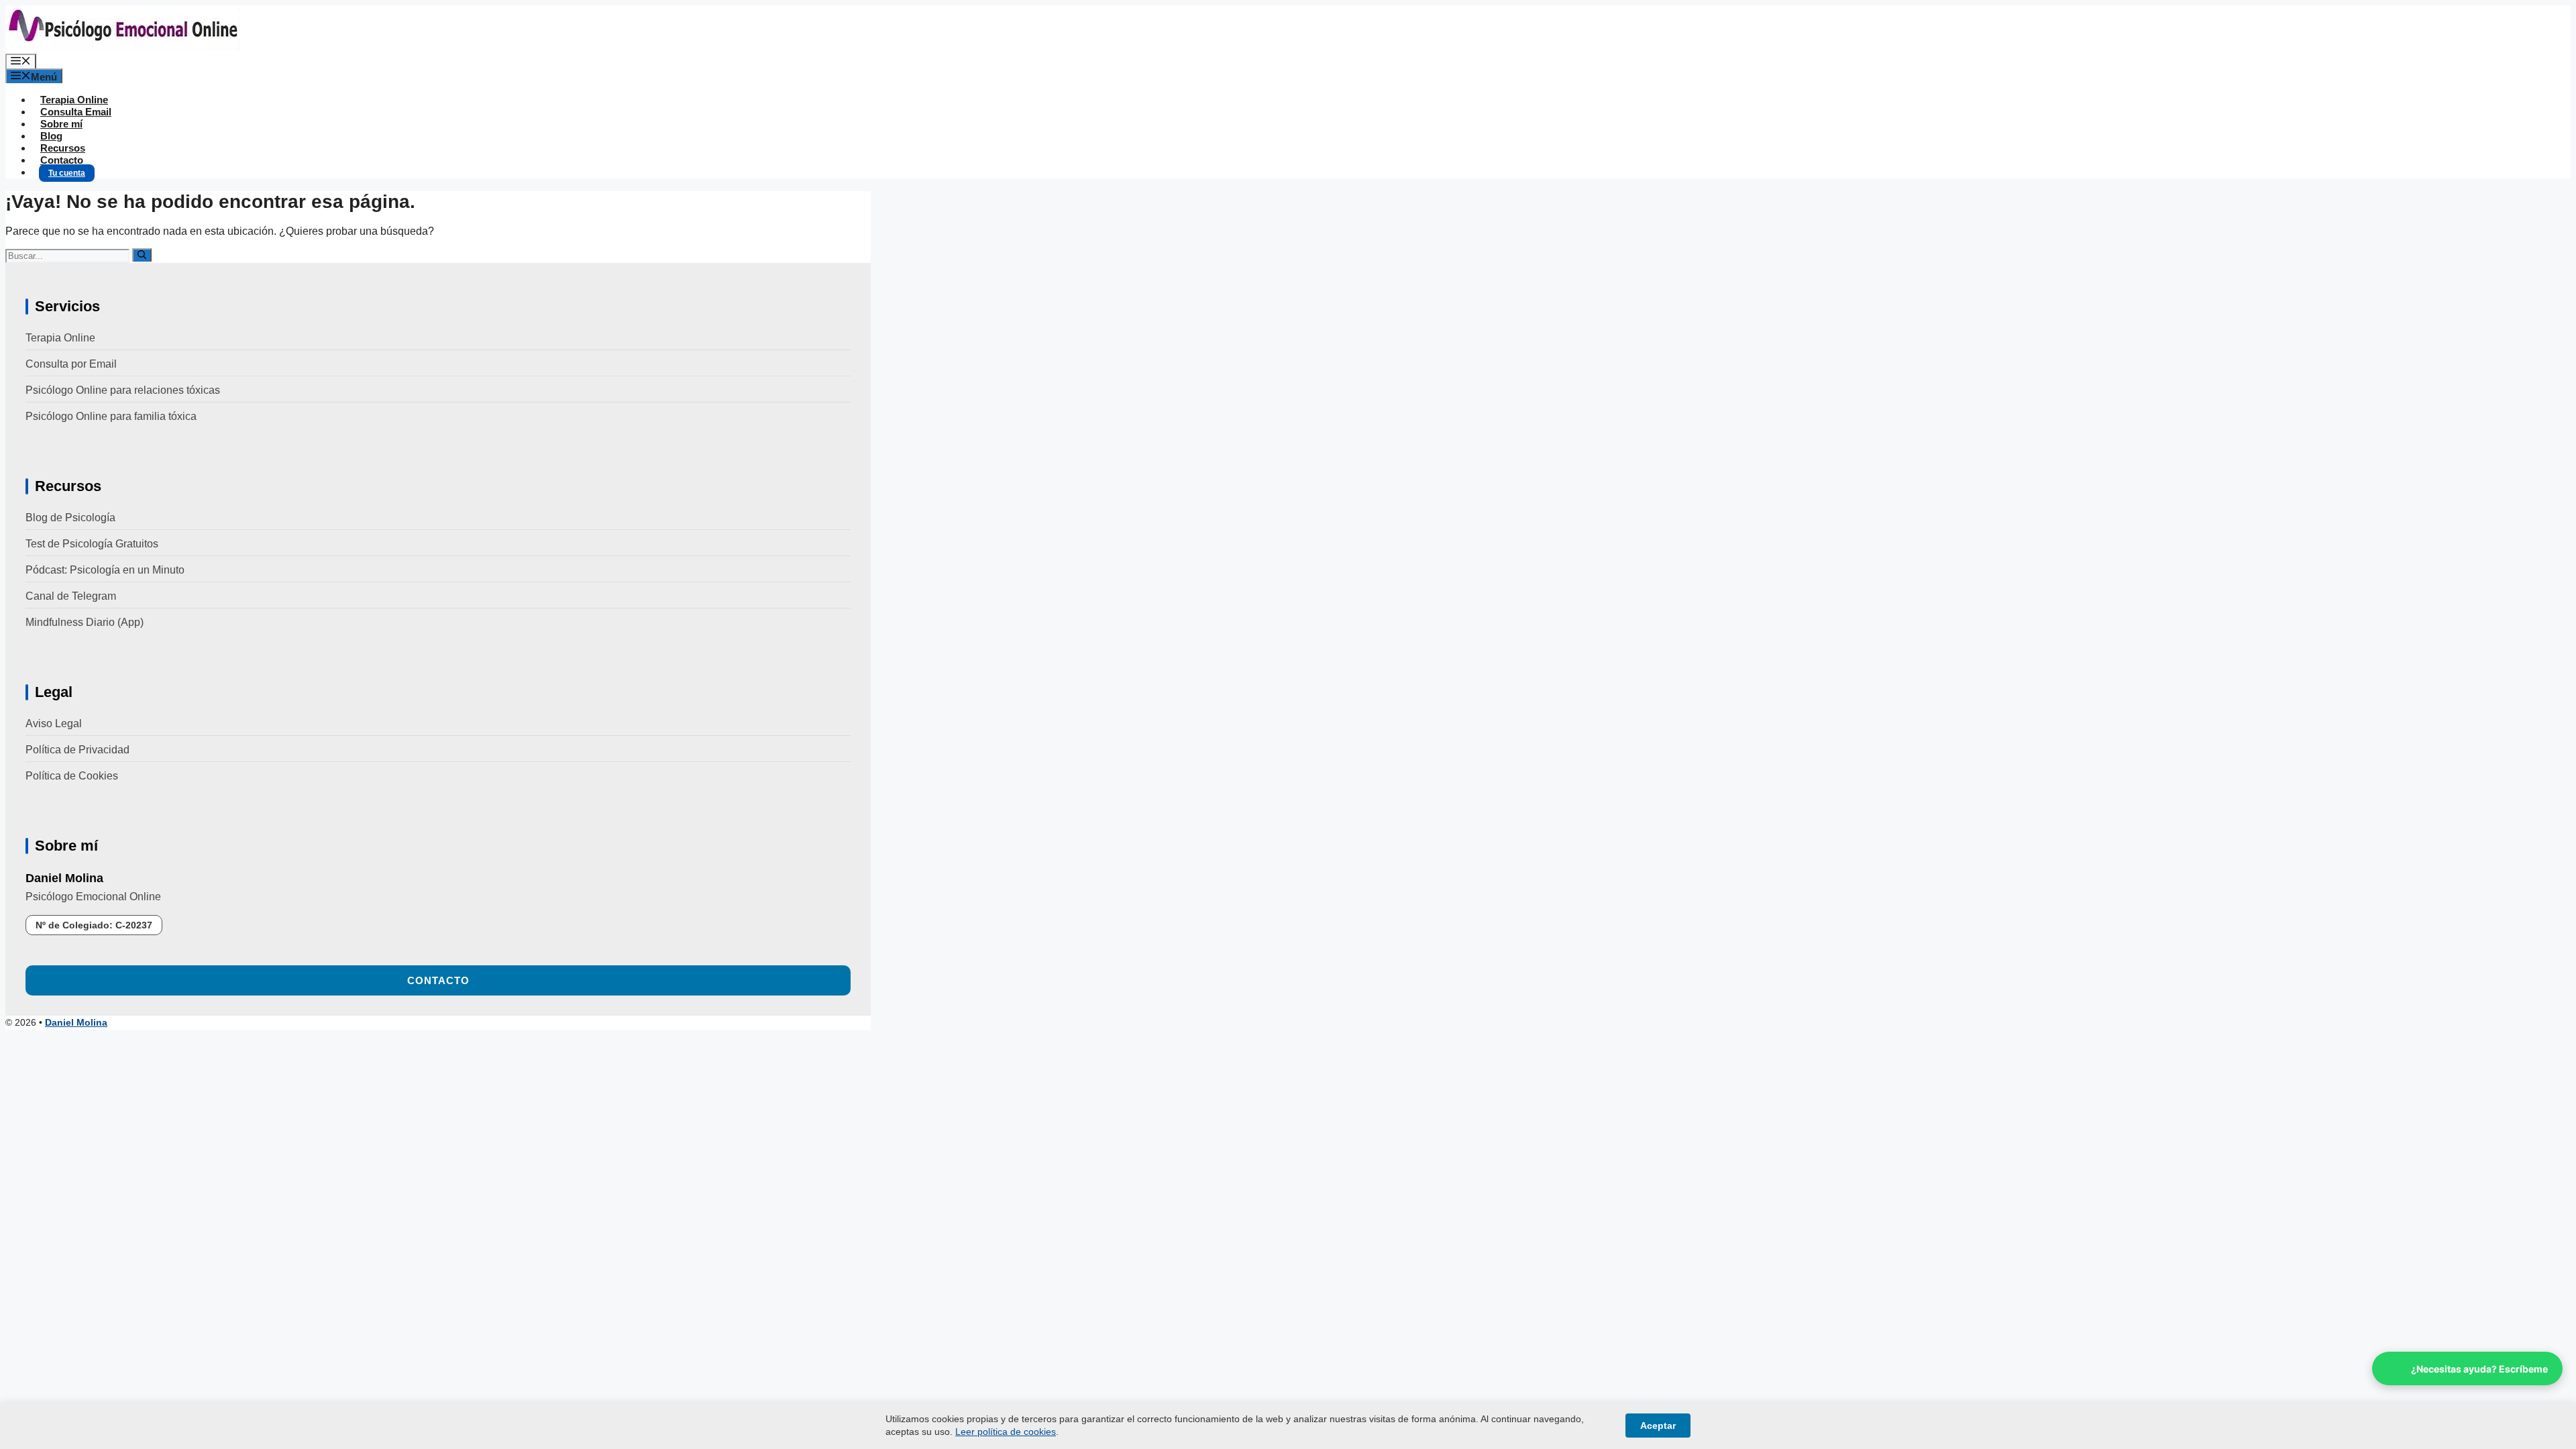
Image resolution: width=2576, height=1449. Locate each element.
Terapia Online (74, 100)
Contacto (62, 160)
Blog (51, 136)
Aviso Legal (54, 723)
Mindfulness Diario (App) (85, 622)
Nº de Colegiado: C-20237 (94, 925)
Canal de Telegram (71, 596)
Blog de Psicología (70, 518)
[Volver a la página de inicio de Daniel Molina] (123, 47)
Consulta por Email (71, 364)
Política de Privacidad (77, 750)
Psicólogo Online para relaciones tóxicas (123, 390)
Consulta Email (76, 112)
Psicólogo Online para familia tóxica (111, 416)
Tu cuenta (67, 173)
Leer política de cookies (1006, 1432)
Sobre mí (61, 124)
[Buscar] (142, 255)
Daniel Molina (76, 1022)
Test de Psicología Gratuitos (92, 544)
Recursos (63, 148)
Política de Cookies (72, 776)
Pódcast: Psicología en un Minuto (105, 570)
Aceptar (1658, 1426)
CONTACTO (438, 980)
